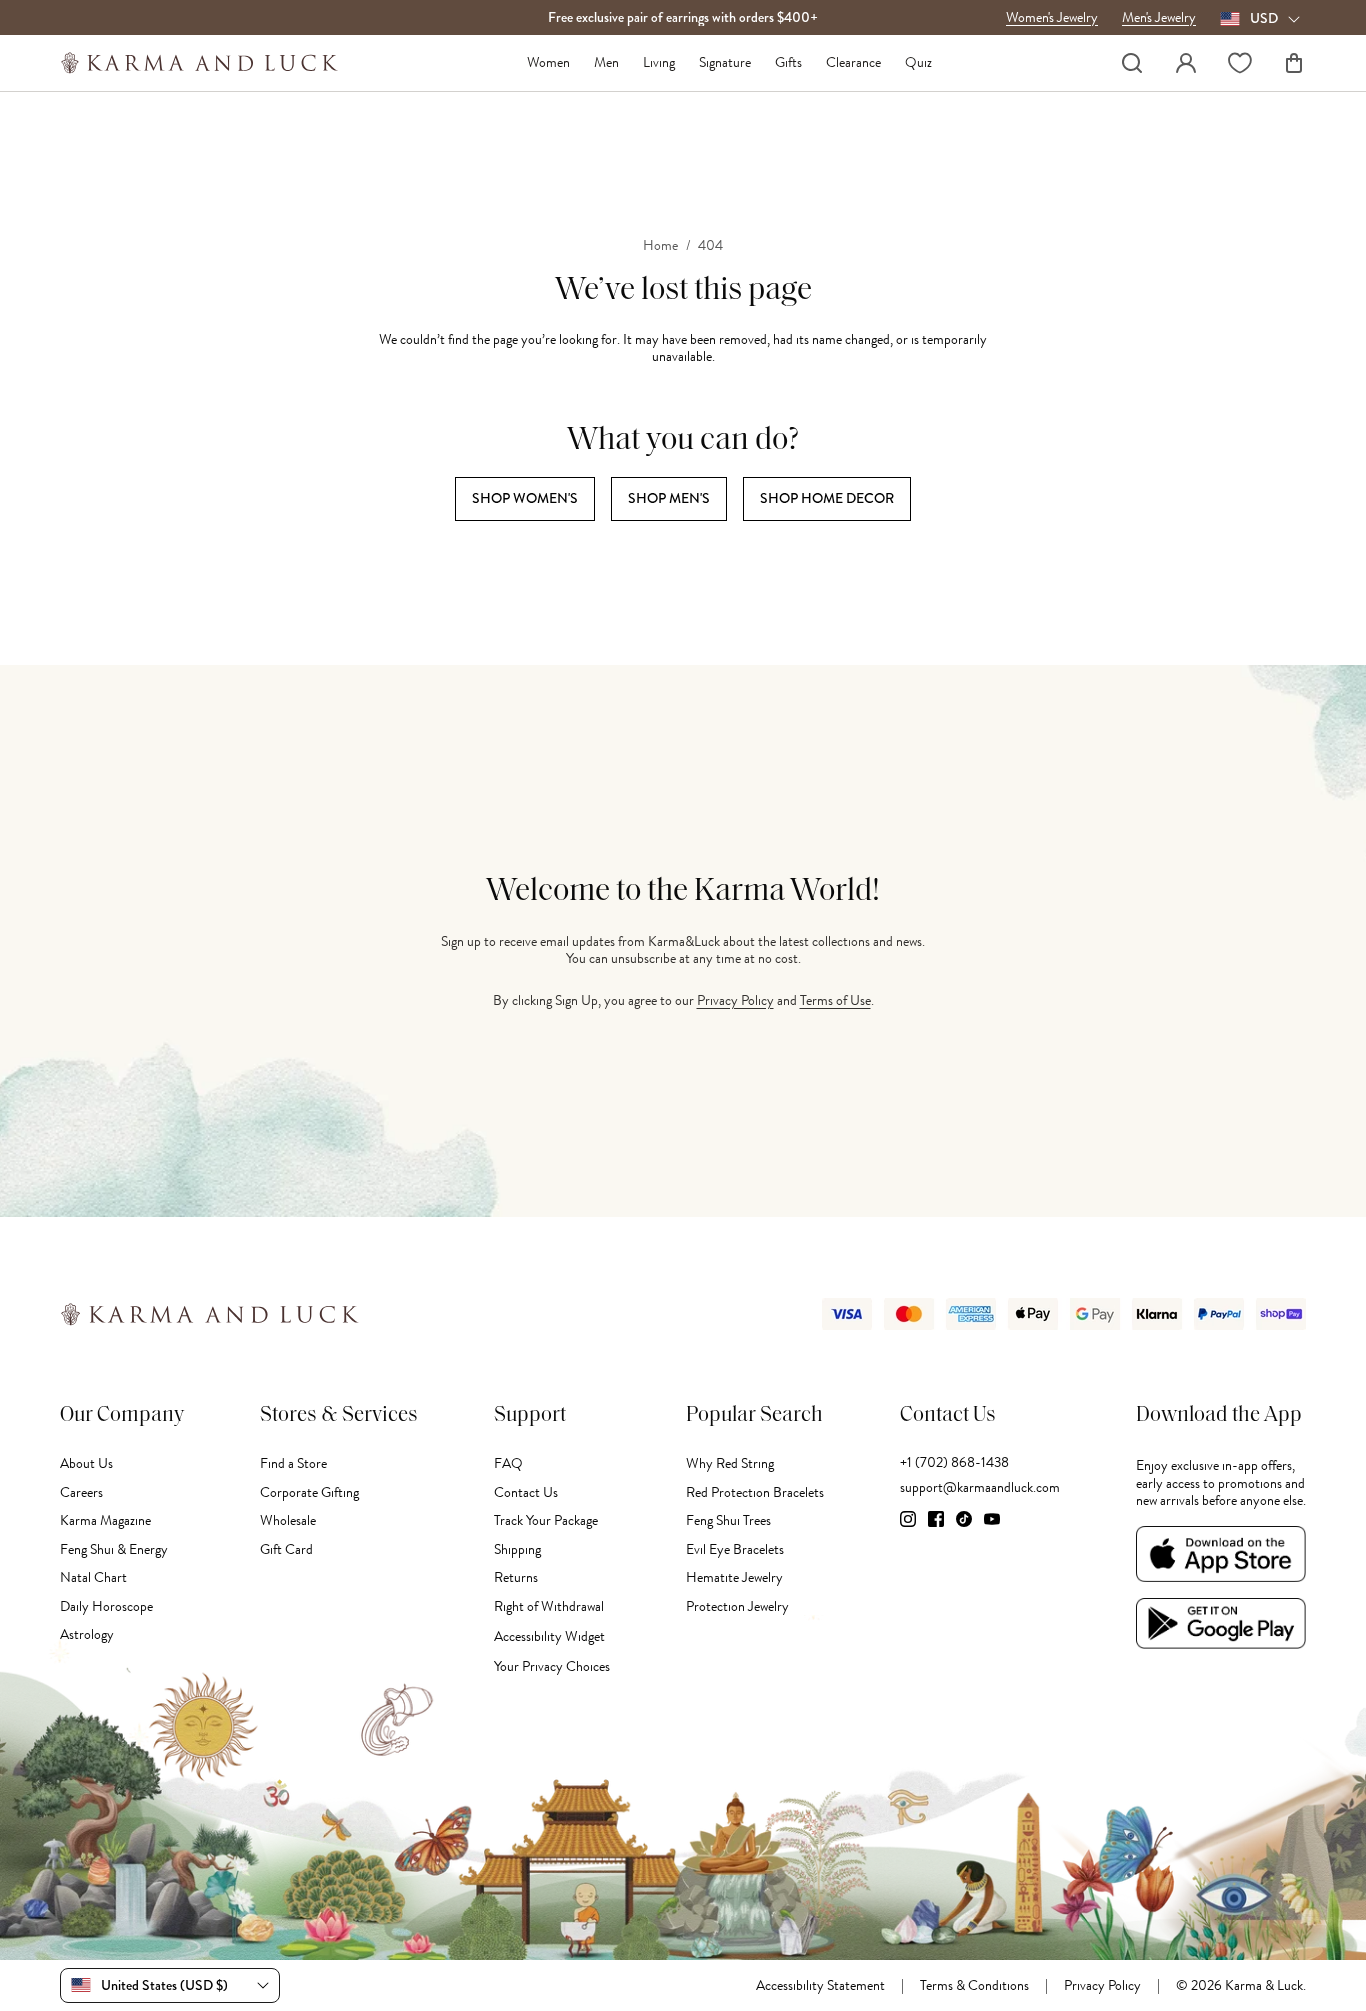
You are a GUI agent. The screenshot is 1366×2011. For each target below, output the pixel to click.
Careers (81, 1492)
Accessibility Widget (549, 1636)
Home (660, 246)
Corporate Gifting (309, 1492)
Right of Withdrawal (549, 1606)
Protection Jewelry (737, 1606)
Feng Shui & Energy (114, 1549)
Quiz (918, 63)
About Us (86, 1463)
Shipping (517, 1549)
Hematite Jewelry (734, 1577)
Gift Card (286, 1549)
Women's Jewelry (1052, 18)
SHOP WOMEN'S (525, 498)
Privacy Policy (735, 1000)
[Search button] (1132, 63)
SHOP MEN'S (669, 498)
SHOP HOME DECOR (827, 498)
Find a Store (293, 1463)
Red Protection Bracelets (755, 1492)
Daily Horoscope (106, 1606)
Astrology (87, 1634)
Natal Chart (93, 1577)
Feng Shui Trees (728, 1520)
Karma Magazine (105, 1520)
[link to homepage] (199, 63)
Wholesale (288, 1520)
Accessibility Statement (820, 1986)
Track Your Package (546, 1520)
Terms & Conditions (974, 1986)
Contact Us (526, 1492)
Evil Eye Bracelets (735, 1549)
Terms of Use (835, 1000)
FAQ (508, 1463)
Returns (516, 1577)
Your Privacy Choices (552, 1666)
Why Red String (730, 1463)
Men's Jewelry (1159, 18)
